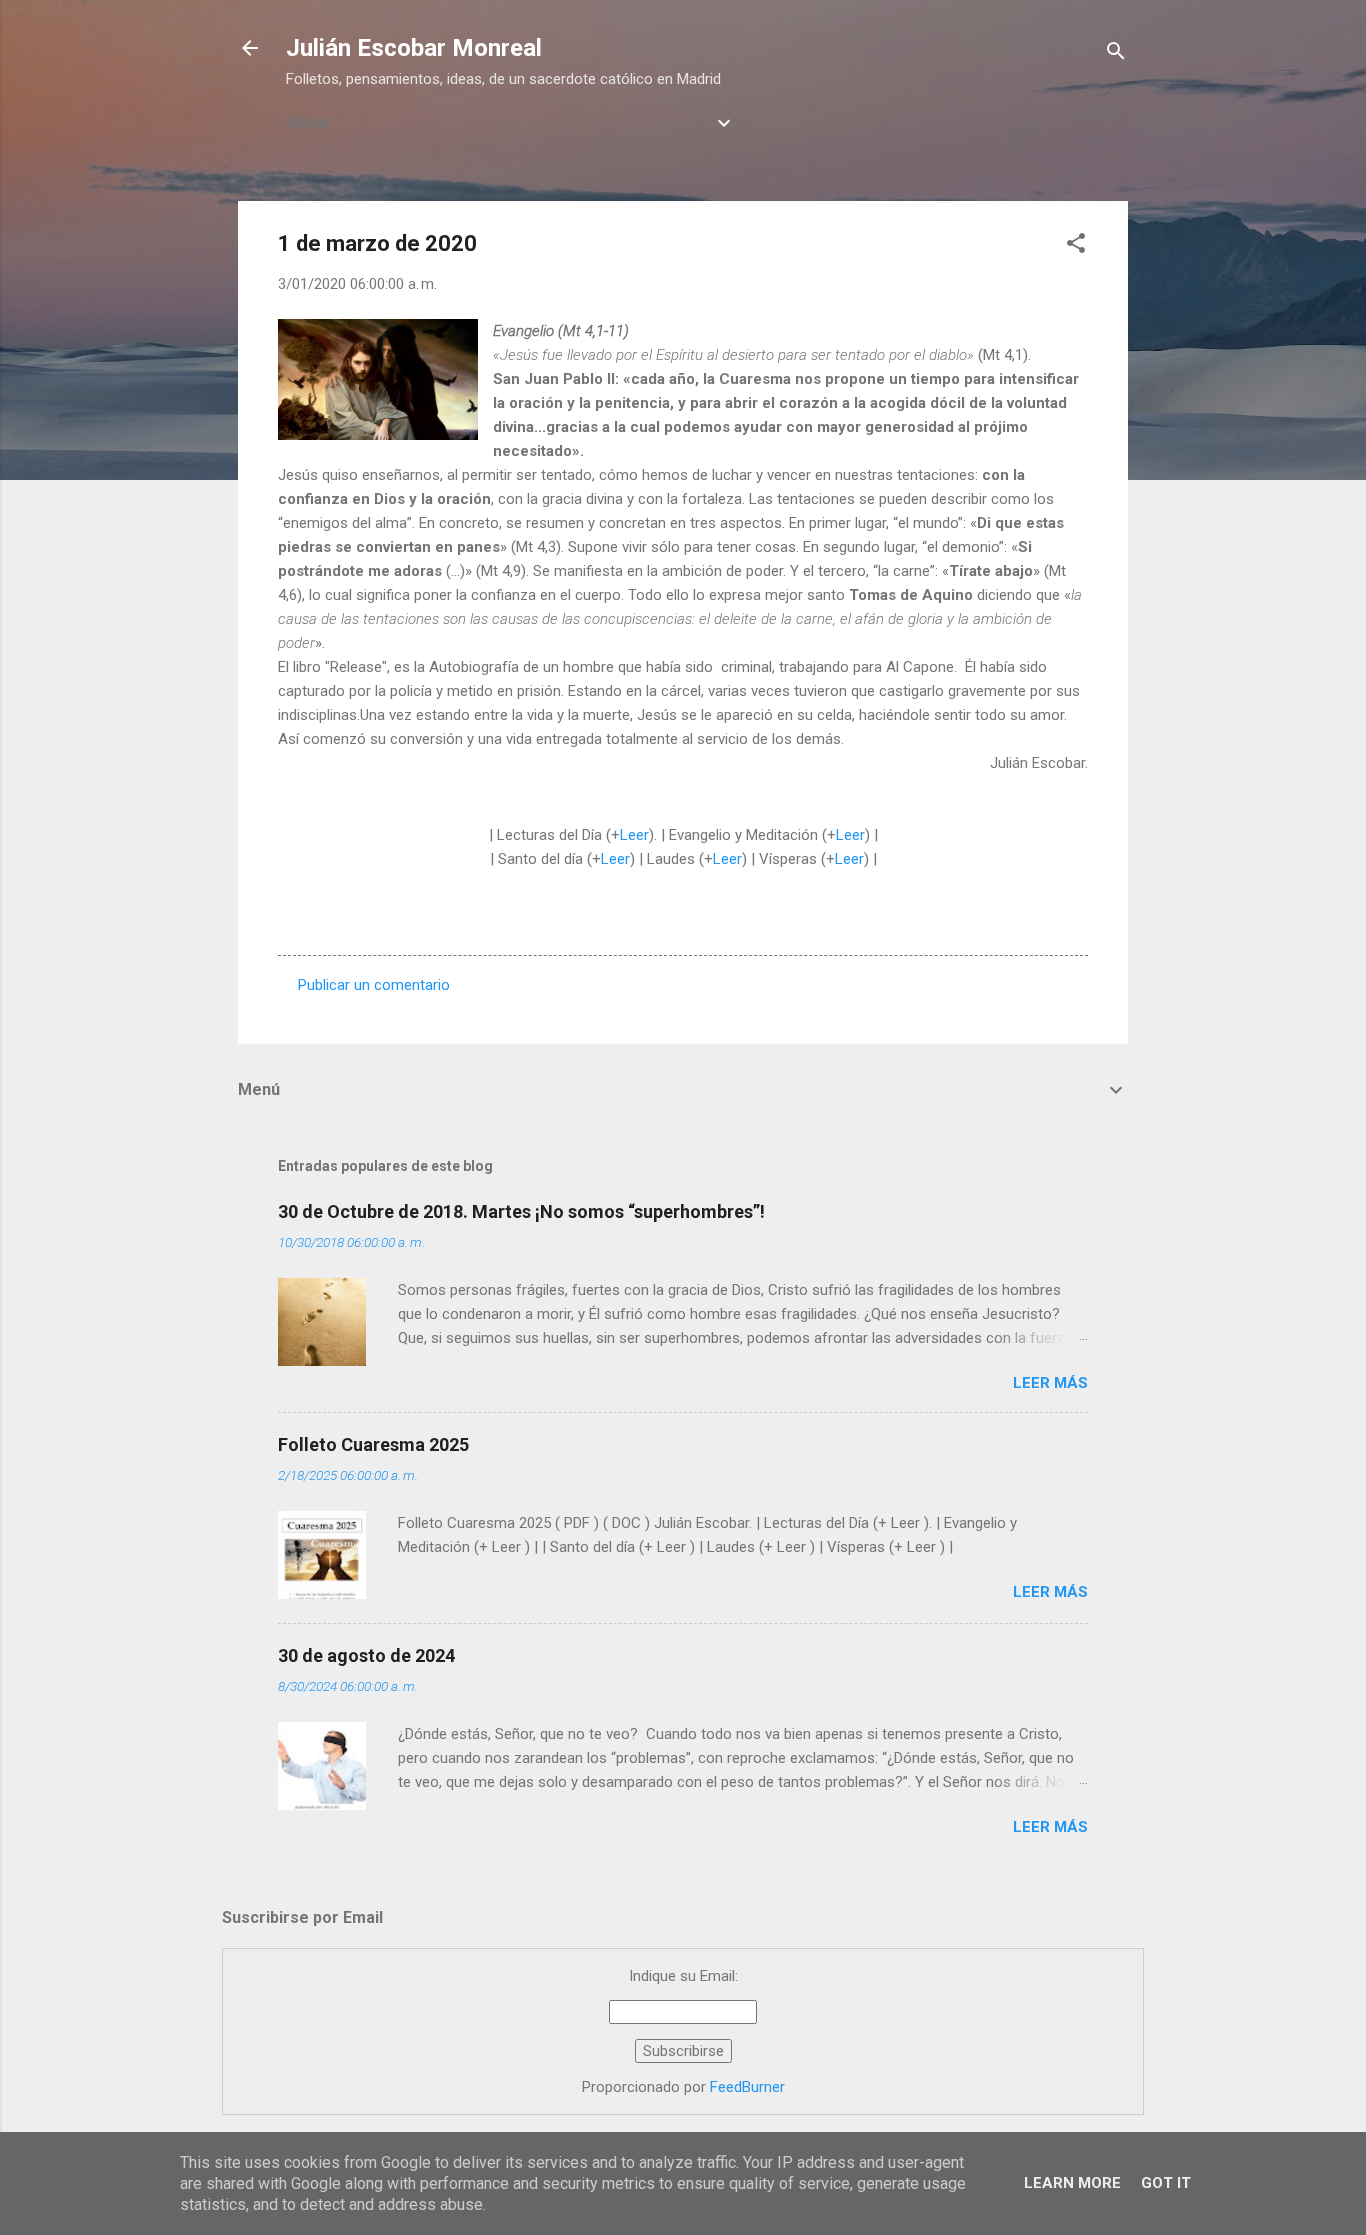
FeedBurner (747, 2087)
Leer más (1050, 1383)
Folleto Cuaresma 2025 (373, 1444)
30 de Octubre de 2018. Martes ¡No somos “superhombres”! (521, 1211)
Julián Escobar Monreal (414, 48)
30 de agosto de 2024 (366, 1655)
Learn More (1072, 2183)
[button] (1076, 246)
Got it (1166, 2183)
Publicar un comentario (374, 985)
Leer (634, 835)
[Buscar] (1116, 54)
